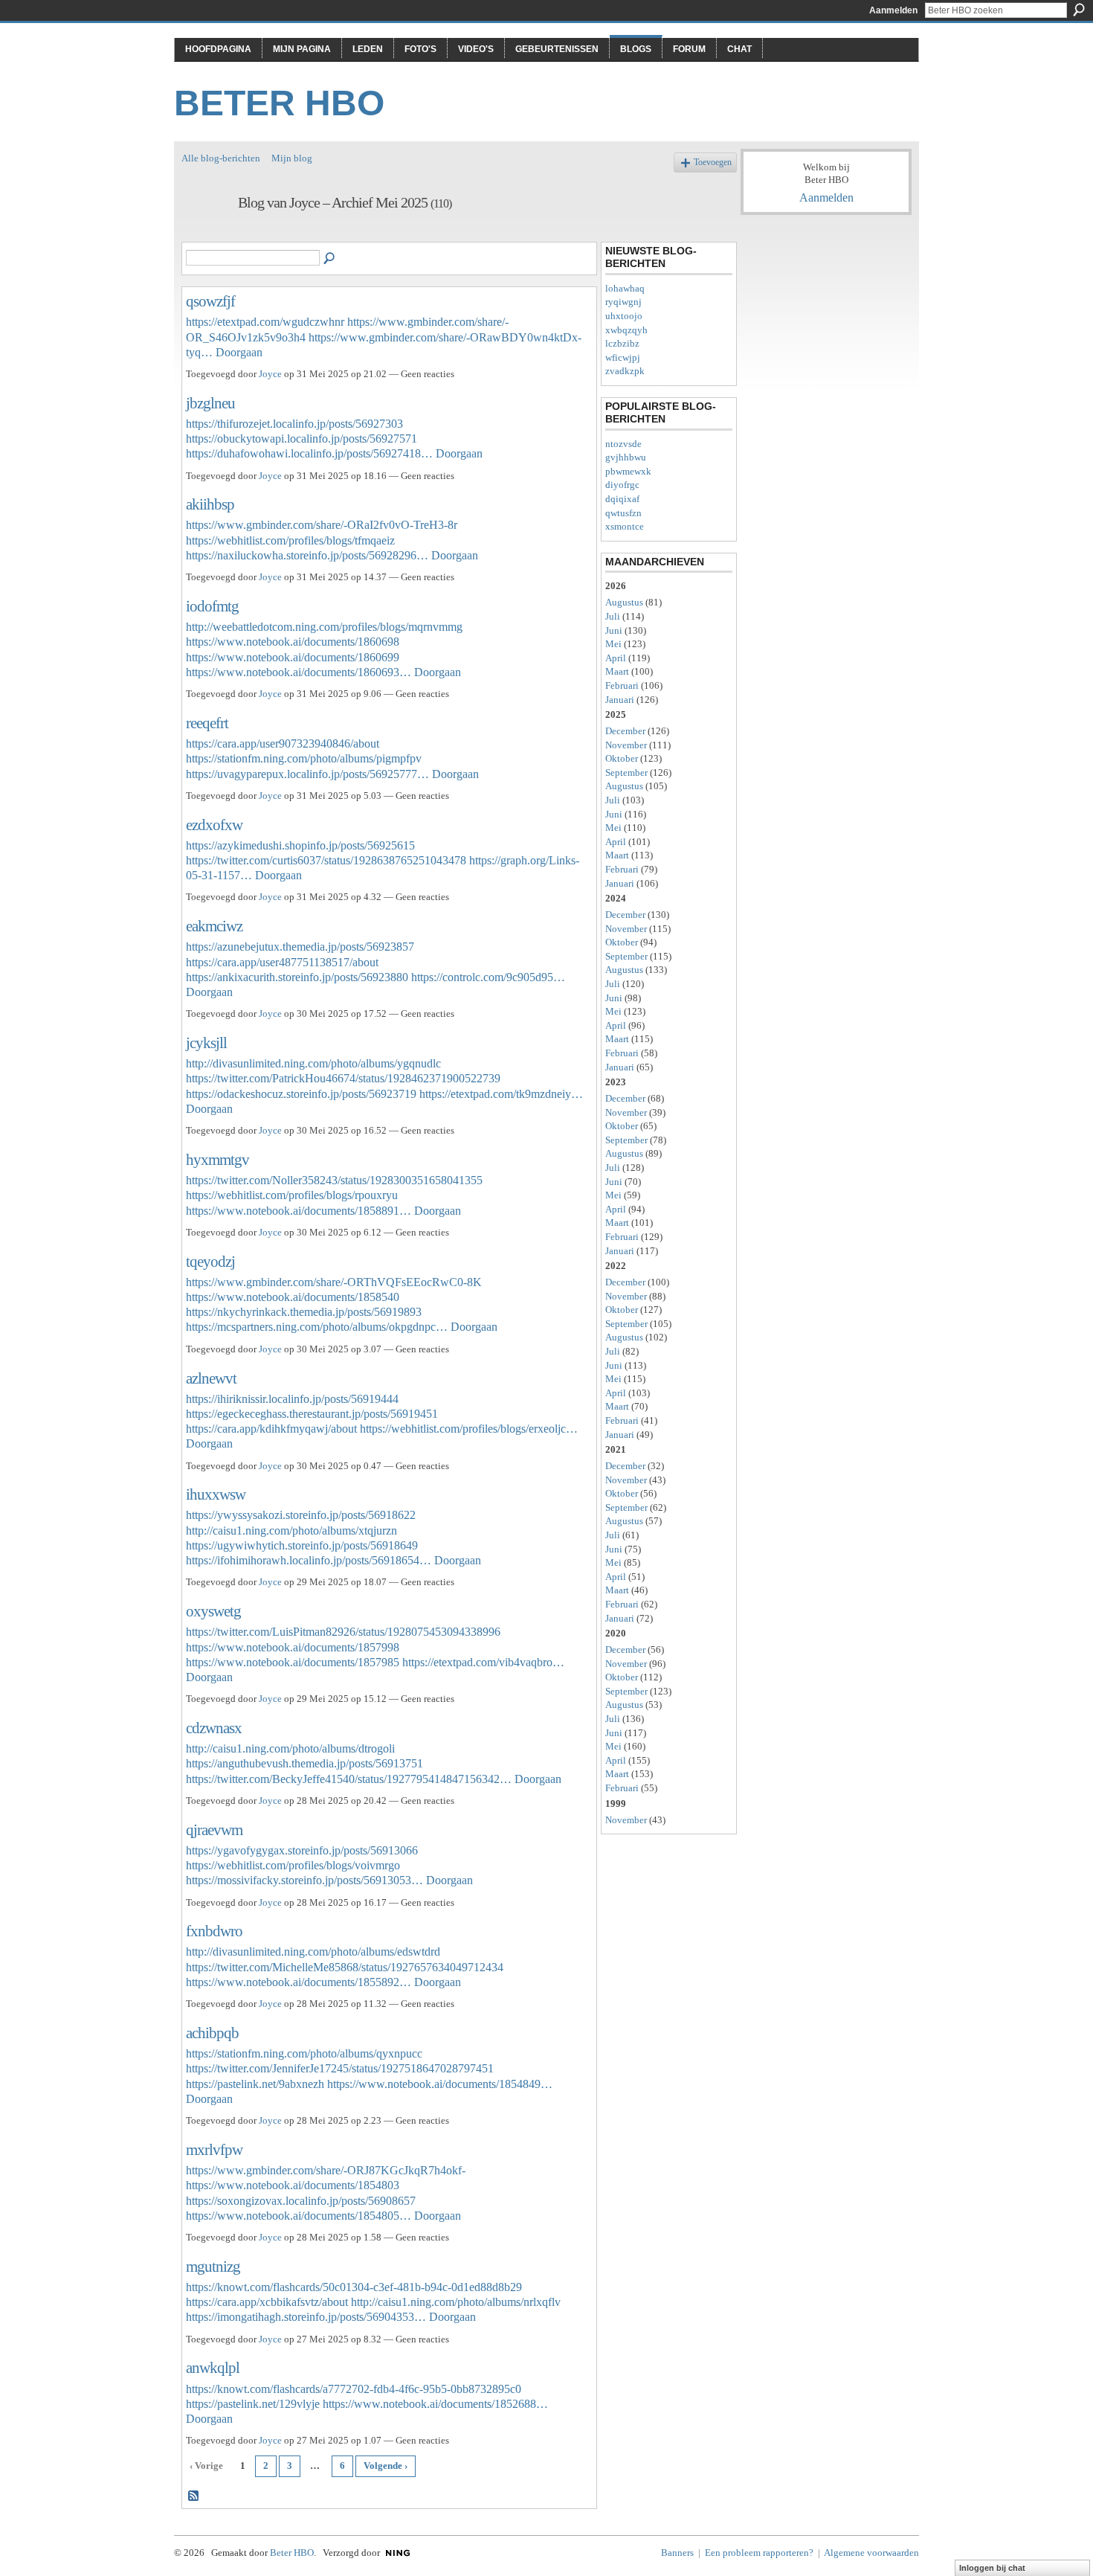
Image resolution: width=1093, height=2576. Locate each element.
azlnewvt (211, 1378)
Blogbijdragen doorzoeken (330, 259)
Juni (614, 630)
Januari (620, 700)
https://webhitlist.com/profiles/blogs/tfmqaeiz (290, 540)
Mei (613, 644)
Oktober (622, 758)
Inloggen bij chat (992, 2568)
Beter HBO (279, 103)
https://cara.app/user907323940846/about (283, 743)
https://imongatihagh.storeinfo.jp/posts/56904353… (306, 2317)
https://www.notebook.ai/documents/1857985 (293, 1662)
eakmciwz (214, 926)
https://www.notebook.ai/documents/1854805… (299, 2216)
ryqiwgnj (623, 302)
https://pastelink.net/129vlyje (253, 2404)
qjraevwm (214, 1830)
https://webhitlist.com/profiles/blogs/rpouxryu (292, 1195)
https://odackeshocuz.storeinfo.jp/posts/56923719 (301, 1094)
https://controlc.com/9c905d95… (488, 977)
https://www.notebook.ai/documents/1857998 (293, 1647)
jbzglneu (210, 403)
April (616, 658)
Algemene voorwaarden (871, 2553)
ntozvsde (623, 444)
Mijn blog (292, 158)
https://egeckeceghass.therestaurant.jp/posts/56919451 (312, 1414)
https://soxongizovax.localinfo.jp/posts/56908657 (301, 2201)
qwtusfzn (623, 513)
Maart (617, 671)
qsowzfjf (210, 301)
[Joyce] (205, 235)
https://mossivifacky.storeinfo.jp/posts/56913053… (304, 1880)
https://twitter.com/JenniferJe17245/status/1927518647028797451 (340, 2068)
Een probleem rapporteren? (759, 2553)
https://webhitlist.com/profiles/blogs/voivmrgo (293, 1865)
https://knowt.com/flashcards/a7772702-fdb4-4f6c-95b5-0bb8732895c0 (354, 2389)
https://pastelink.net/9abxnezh (255, 2084)
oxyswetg (213, 1611)
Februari (622, 685)
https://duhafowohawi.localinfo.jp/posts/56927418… (309, 453)
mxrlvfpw (214, 2149)
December (625, 731)
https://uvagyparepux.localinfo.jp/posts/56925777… (307, 774)
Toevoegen (713, 163)
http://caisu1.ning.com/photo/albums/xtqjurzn (291, 1530)
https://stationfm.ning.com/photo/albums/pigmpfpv (304, 758)
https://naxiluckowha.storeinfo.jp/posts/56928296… (307, 555)
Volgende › (386, 2466)
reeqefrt (207, 723)
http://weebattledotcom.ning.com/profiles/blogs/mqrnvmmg (324, 627)
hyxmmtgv (217, 1159)
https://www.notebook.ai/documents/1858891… (299, 1211)
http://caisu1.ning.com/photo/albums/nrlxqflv (456, 2302)
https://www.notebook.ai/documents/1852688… (435, 2404)
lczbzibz (622, 343)
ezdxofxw (214, 825)
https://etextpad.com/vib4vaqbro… (483, 1662)
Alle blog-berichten (221, 158)
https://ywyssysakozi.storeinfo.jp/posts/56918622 (301, 1515)
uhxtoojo (624, 316)
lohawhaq (625, 288)
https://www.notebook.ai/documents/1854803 (293, 2185)
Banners (677, 2553)
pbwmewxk (628, 471)
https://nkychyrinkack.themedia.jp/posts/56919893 (304, 1312)
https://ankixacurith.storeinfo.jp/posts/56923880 (297, 977)
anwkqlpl (213, 2367)
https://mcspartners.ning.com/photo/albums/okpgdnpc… (317, 1327)
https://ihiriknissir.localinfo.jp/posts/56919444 (292, 1399)
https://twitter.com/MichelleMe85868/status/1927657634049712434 (345, 1967)
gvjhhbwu (626, 457)
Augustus (624, 602)
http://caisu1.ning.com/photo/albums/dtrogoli (290, 1748)
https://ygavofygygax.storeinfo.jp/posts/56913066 (302, 1850)
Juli (613, 616)
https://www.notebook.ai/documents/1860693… (299, 672)
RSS (194, 2496)
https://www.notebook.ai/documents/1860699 (293, 657)
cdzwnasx (214, 1728)
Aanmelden (893, 10)
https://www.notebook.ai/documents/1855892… (299, 1982)
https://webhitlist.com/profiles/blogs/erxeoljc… (469, 1429)
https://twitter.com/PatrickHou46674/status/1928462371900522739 (343, 1078)
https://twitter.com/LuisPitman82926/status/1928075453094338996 (343, 1632)
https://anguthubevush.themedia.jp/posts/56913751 (304, 1763)
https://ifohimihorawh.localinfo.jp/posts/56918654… (309, 1560)
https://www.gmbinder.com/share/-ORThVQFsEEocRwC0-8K (334, 1282)
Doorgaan (239, 352)
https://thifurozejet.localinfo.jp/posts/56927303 (294, 424)
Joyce (270, 374)
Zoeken (1079, 10)
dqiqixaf (622, 499)
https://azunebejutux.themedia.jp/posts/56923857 (300, 947)
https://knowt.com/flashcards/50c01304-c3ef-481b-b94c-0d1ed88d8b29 (354, 2287)
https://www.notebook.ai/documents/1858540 (293, 1297)
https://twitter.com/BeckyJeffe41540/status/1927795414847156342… (349, 1779)
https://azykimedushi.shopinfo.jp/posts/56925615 (300, 845)
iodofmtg (212, 606)
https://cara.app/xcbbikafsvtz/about (267, 2302)
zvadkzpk (625, 371)
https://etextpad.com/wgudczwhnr (265, 322)
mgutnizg (213, 2266)
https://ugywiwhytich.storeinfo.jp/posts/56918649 (302, 1545)
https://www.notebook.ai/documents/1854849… (440, 2084)
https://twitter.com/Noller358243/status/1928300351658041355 (334, 1180)
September (626, 773)
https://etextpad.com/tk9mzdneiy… (501, 1094)
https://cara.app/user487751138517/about (282, 962)
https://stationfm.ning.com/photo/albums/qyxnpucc (304, 2053)
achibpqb (212, 2033)
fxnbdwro (214, 1931)
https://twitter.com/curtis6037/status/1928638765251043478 (326, 860)
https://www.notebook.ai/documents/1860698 (293, 642)
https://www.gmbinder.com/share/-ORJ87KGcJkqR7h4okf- (326, 2170)
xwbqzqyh (626, 330)
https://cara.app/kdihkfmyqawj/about (271, 1429)
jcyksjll (206, 1043)
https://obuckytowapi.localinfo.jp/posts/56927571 (302, 439)
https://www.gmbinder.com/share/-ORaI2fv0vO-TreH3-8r (322, 525)
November (626, 745)
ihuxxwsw (216, 1494)
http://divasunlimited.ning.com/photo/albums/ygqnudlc (313, 1063)
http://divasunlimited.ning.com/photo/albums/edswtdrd (313, 1952)
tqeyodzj (210, 1261)
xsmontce (625, 526)
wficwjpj (623, 357)
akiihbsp (210, 504)
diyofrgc (622, 485)
